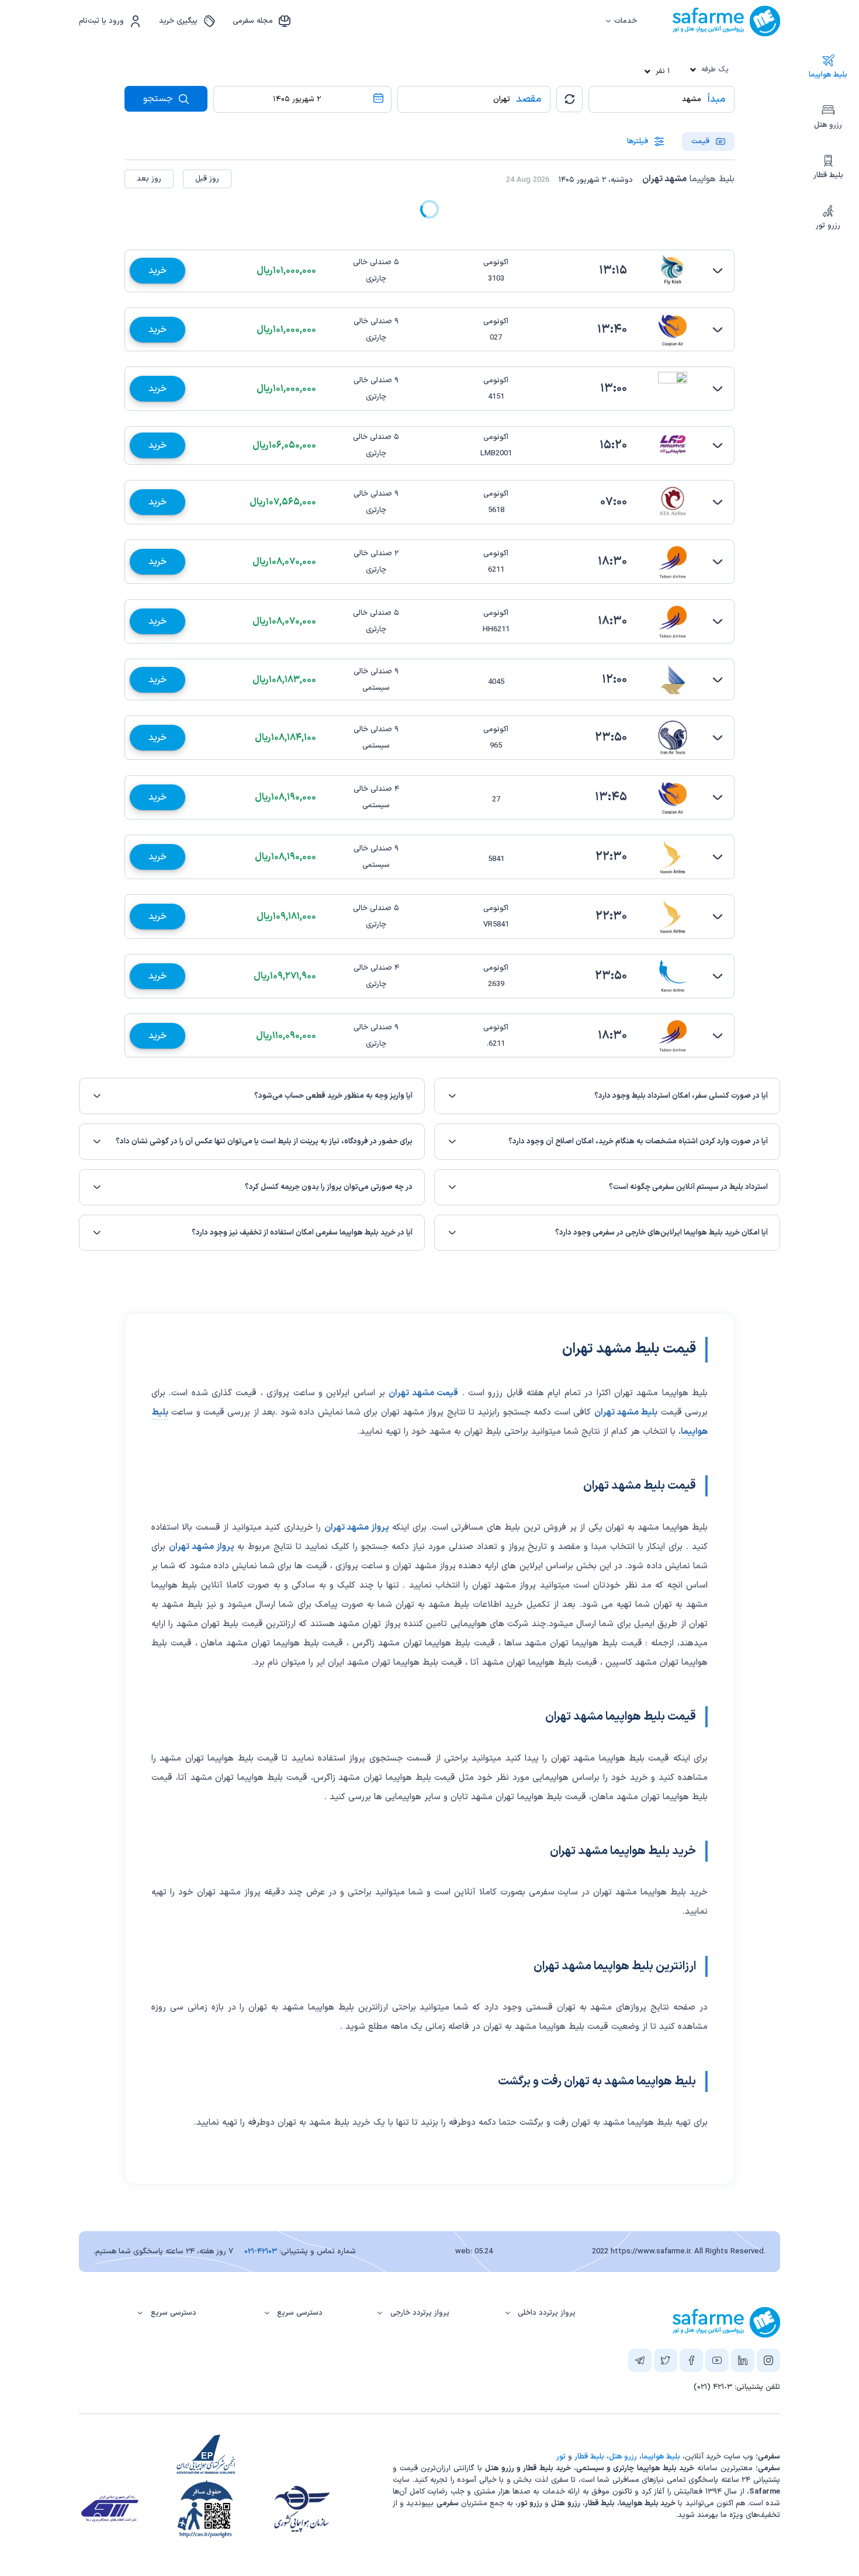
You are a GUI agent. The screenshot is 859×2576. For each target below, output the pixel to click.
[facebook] (691, 2363)
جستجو (160, 99)
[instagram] (768, 2363)
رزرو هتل (828, 125)
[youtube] (717, 2363)
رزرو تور (828, 226)
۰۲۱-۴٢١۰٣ (261, 2252)
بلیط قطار (828, 175)
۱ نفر (663, 71)
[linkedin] (743, 2363)
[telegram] (640, 2363)
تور (561, 2457)
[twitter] (666, 2363)
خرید (157, 271)
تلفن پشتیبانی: (737, 2387)
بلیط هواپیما (828, 75)
